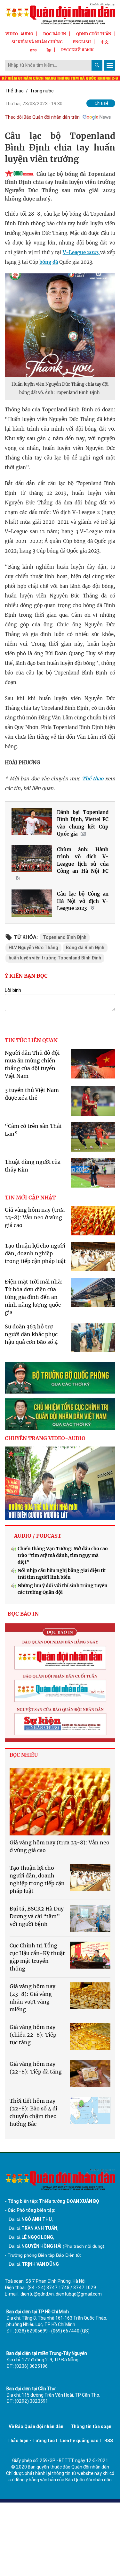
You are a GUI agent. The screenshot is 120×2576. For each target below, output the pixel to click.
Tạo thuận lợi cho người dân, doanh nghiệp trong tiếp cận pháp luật (35, 1253)
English (82, 42)
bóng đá (49, 262)
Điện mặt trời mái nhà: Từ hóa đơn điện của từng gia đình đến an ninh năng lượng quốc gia (34, 1297)
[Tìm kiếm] (97, 65)
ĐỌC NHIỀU (24, 1755)
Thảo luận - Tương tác (31, 2441)
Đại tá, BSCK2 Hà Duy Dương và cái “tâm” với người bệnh (37, 1916)
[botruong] (60, 1378)
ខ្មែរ (49, 50)
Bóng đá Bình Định (85, 948)
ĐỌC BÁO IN (55, 34)
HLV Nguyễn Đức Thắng (33, 948)
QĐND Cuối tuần (94, 34)
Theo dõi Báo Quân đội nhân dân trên (42, 117)
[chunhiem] (60, 1414)
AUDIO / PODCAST (38, 1536)
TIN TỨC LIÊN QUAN (31, 1040)
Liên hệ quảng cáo (79, 2441)
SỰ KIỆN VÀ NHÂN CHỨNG (37, 42)
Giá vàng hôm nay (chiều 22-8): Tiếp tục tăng (33, 2035)
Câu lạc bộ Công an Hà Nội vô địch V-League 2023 (83, 901)
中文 (105, 42)
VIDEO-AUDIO (19, 34)
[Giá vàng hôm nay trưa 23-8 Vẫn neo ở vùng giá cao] (60, 1802)
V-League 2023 (81, 252)
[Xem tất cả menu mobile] (110, 65)
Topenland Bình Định (65, 937)
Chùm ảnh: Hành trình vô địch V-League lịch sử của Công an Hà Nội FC (83, 860)
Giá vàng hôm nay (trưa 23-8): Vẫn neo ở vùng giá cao (35, 1217)
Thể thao (14, 91)
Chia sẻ (102, 103)
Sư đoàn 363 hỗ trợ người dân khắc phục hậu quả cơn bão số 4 (31, 1334)
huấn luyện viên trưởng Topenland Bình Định (55, 958)
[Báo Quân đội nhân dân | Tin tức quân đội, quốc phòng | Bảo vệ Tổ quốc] (60, 14)
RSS (109, 2441)
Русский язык (77, 50)
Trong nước (42, 91)
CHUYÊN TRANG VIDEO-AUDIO (45, 1438)
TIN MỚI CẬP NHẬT (30, 1198)
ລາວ (33, 50)
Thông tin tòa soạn (91, 2426)
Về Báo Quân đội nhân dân (36, 2426)
